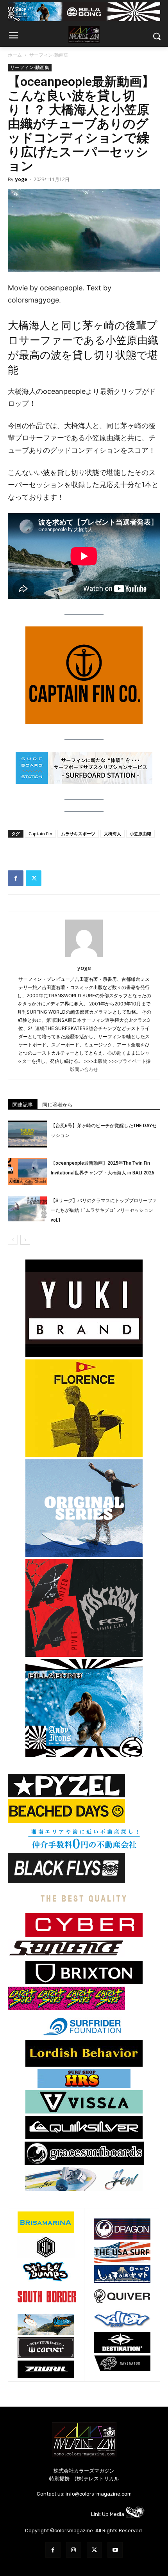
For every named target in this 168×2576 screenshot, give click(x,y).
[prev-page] (13, 1240)
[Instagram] (74, 2550)
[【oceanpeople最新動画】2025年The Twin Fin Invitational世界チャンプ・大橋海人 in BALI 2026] (27, 1171)
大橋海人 (113, 833)
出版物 (100, 1061)
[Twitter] (34, 878)
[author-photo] (84, 957)
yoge (21, 179)
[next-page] (25, 1240)
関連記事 (23, 1105)
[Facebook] (16, 878)
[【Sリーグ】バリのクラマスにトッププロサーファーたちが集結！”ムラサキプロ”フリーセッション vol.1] (27, 1209)
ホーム (15, 55)
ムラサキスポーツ (78, 833)
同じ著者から (57, 1105)
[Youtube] (115, 2550)
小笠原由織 (140, 833)
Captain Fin (40, 833)
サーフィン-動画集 (49, 55)
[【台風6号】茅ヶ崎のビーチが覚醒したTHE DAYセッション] (27, 1134)
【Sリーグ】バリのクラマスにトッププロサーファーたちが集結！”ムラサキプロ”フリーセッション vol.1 (104, 1210)
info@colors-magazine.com (99, 2494)
